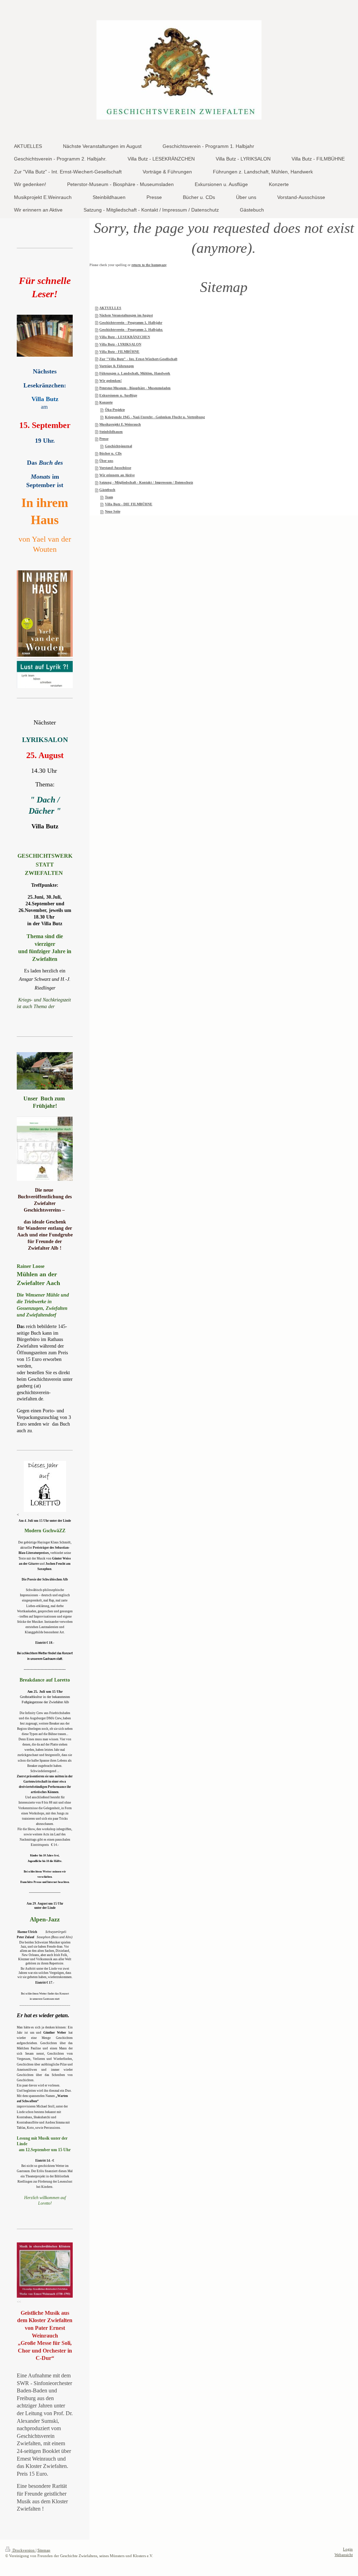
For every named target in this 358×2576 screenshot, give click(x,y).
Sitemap (44, 2550)
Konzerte (106, 402)
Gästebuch (107, 490)
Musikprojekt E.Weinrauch (120, 424)
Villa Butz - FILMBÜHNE (119, 352)
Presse (104, 439)
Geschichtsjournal (119, 446)
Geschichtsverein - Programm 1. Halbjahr (131, 323)
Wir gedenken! (110, 381)
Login (348, 2549)
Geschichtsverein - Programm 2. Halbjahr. (131, 330)
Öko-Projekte (115, 410)
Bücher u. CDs (110, 453)
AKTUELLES (110, 308)
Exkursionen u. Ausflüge (118, 395)
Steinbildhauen (111, 432)
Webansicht (344, 2555)
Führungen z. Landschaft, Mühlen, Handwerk (135, 373)
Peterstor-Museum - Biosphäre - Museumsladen (135, 388)
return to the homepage (149, 265)
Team (109, 497)
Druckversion (24, 2550)
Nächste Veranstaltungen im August (126, 315)
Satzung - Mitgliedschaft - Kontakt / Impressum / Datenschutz (146, 482)
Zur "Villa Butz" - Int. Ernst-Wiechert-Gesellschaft (138, 359)
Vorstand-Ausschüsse (115, 468)
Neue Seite (113, 511)
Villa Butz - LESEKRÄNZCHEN (125, 337)
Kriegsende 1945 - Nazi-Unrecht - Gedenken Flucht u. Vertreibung (155, 417)
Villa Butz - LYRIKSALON (120, 344)
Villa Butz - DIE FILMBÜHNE (129, 504)
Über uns (106, 461)
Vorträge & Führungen (117, 366)
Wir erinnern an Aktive (117, 475)
